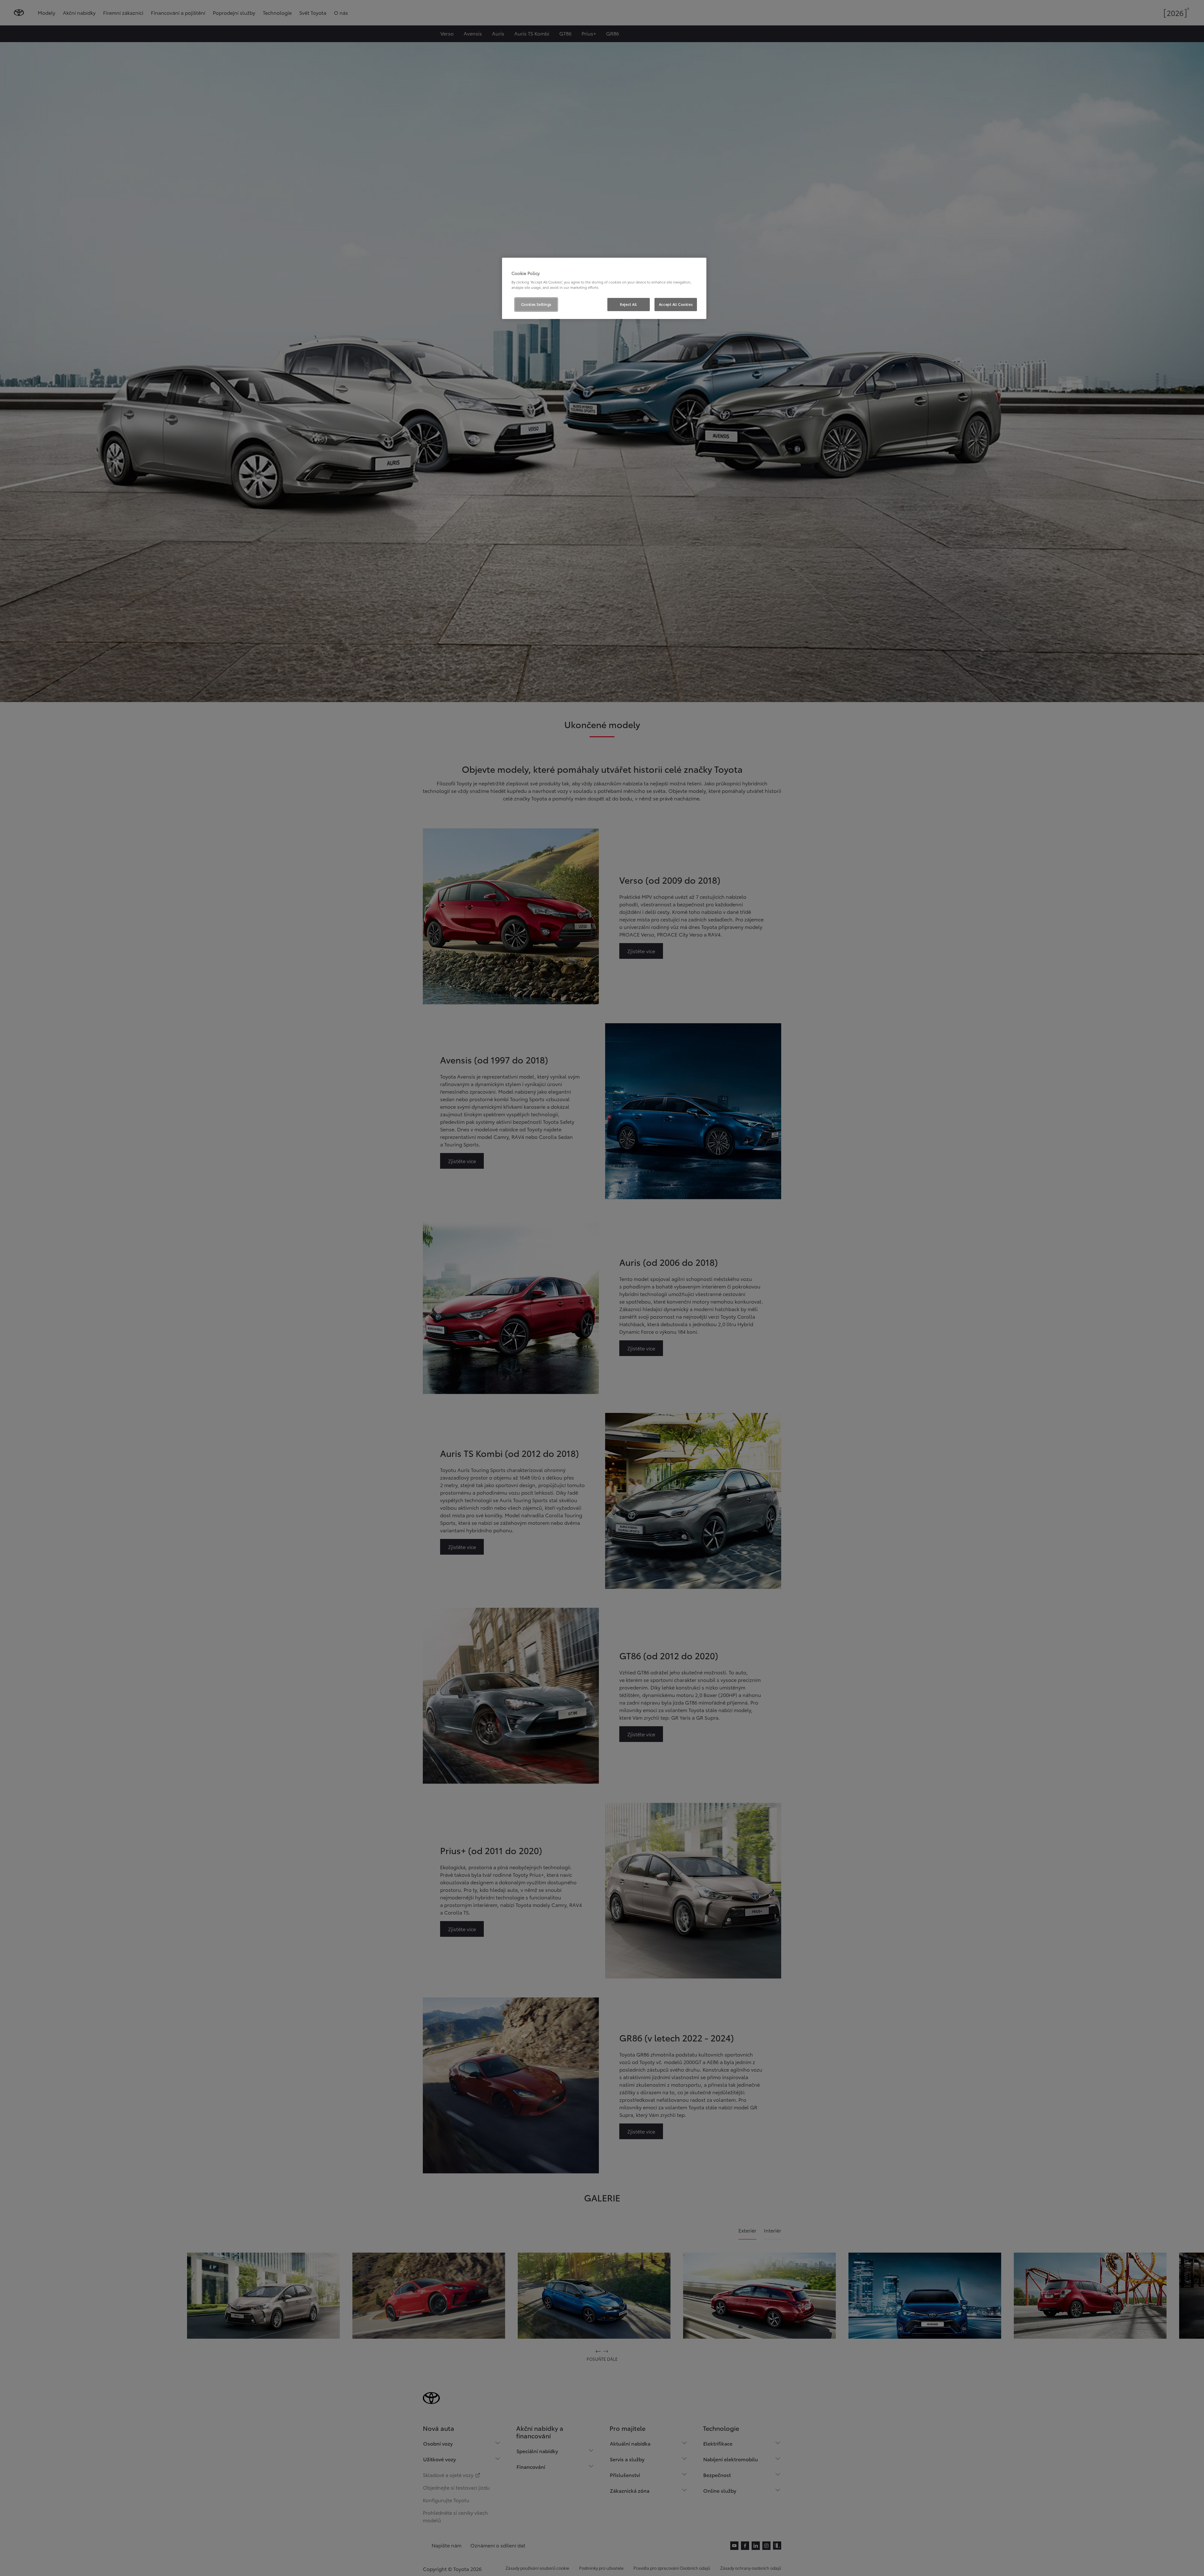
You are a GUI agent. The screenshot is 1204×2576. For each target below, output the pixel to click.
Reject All (628, 304)
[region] (604, 288)
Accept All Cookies (676, 304)
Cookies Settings (536, 304)
